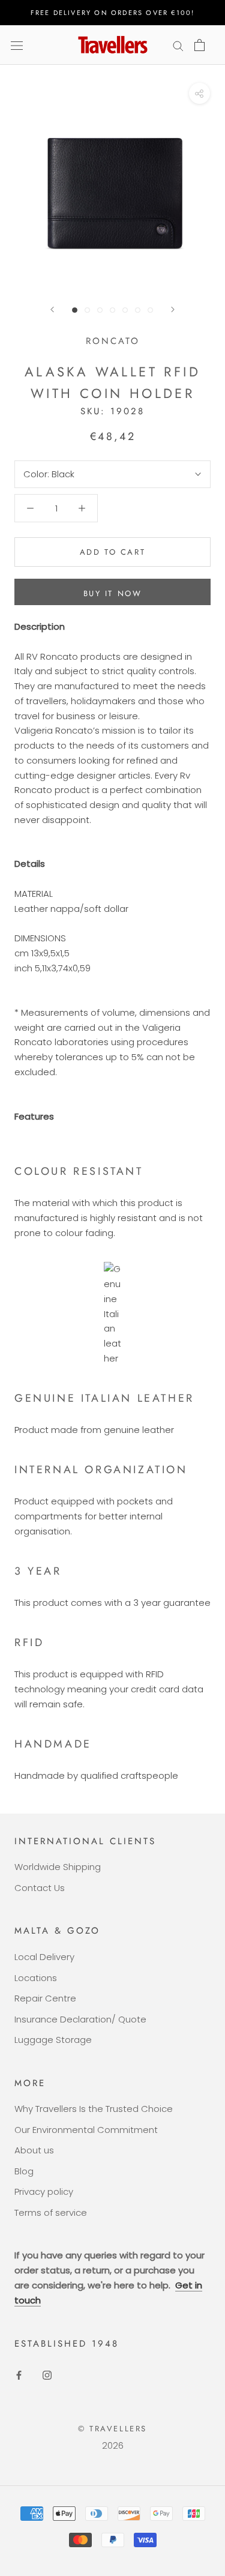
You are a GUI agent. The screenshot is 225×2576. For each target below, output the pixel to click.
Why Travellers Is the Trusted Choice (94, 2109)
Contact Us (40, 1888)
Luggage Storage (53, 2040)
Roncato (113, 341)
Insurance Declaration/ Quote (80, 2019)
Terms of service (51, 2213)
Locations (36, 1978)
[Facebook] (19, 2375)
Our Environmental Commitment (86, 2130)
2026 (113, 2445)
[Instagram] (47, 2375)
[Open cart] (199, 45)
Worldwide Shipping (58, 1867)
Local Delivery (44, 1957)
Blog (24, 2171)
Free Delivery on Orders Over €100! (113, 13)
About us (34, 2150)
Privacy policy (44, 2191)
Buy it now (113, 593)
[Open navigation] (17, 45)
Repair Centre (45, 1998)
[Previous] (52, 309)
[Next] (173, 309)
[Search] (178, 45)
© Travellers (112, 2429)
